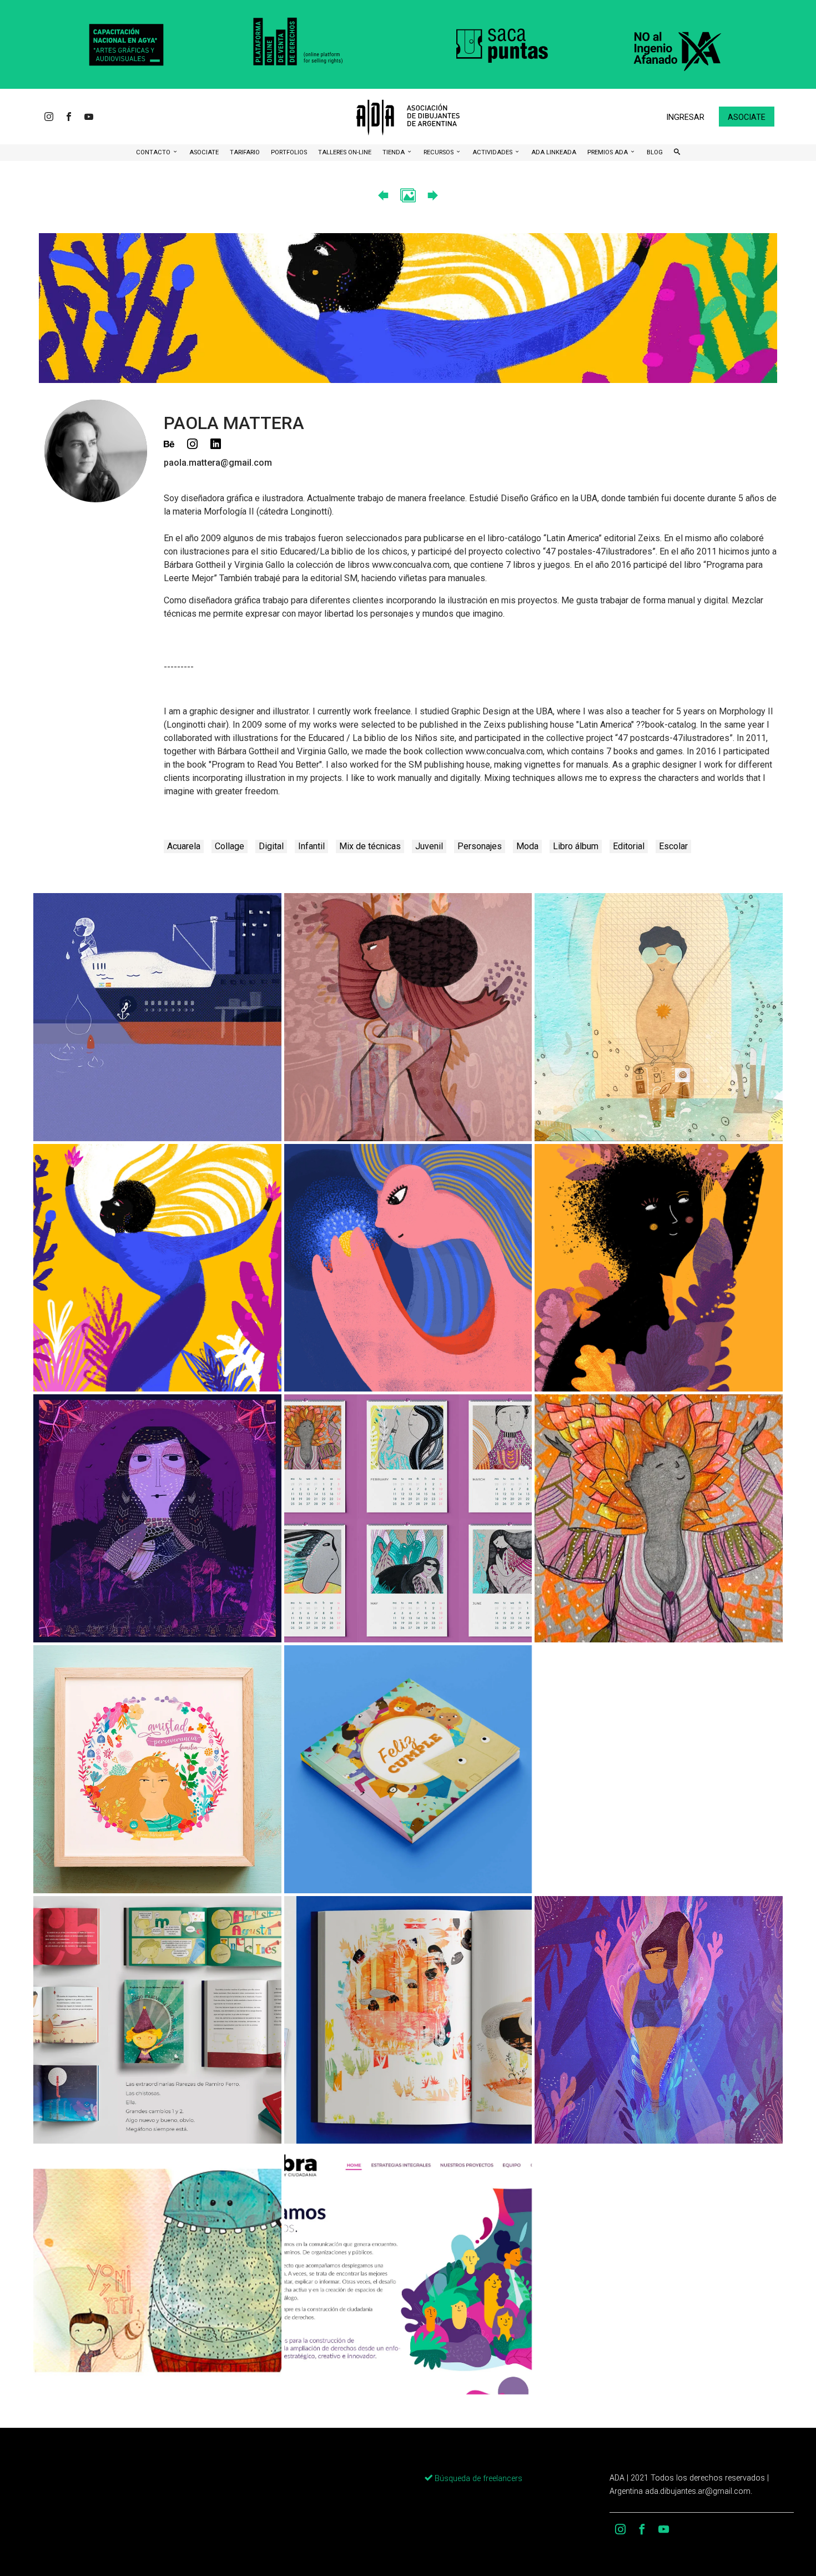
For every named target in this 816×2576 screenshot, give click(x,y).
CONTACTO (154, 152)
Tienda (394, 152)
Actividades (493, 152)
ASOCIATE (204, 152)
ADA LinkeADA (554, 152)
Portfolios (289, 152)
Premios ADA (608, 152)
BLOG (655, 152)
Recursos (439, 152)
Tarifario (245, 152)
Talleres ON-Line (345, 152)
